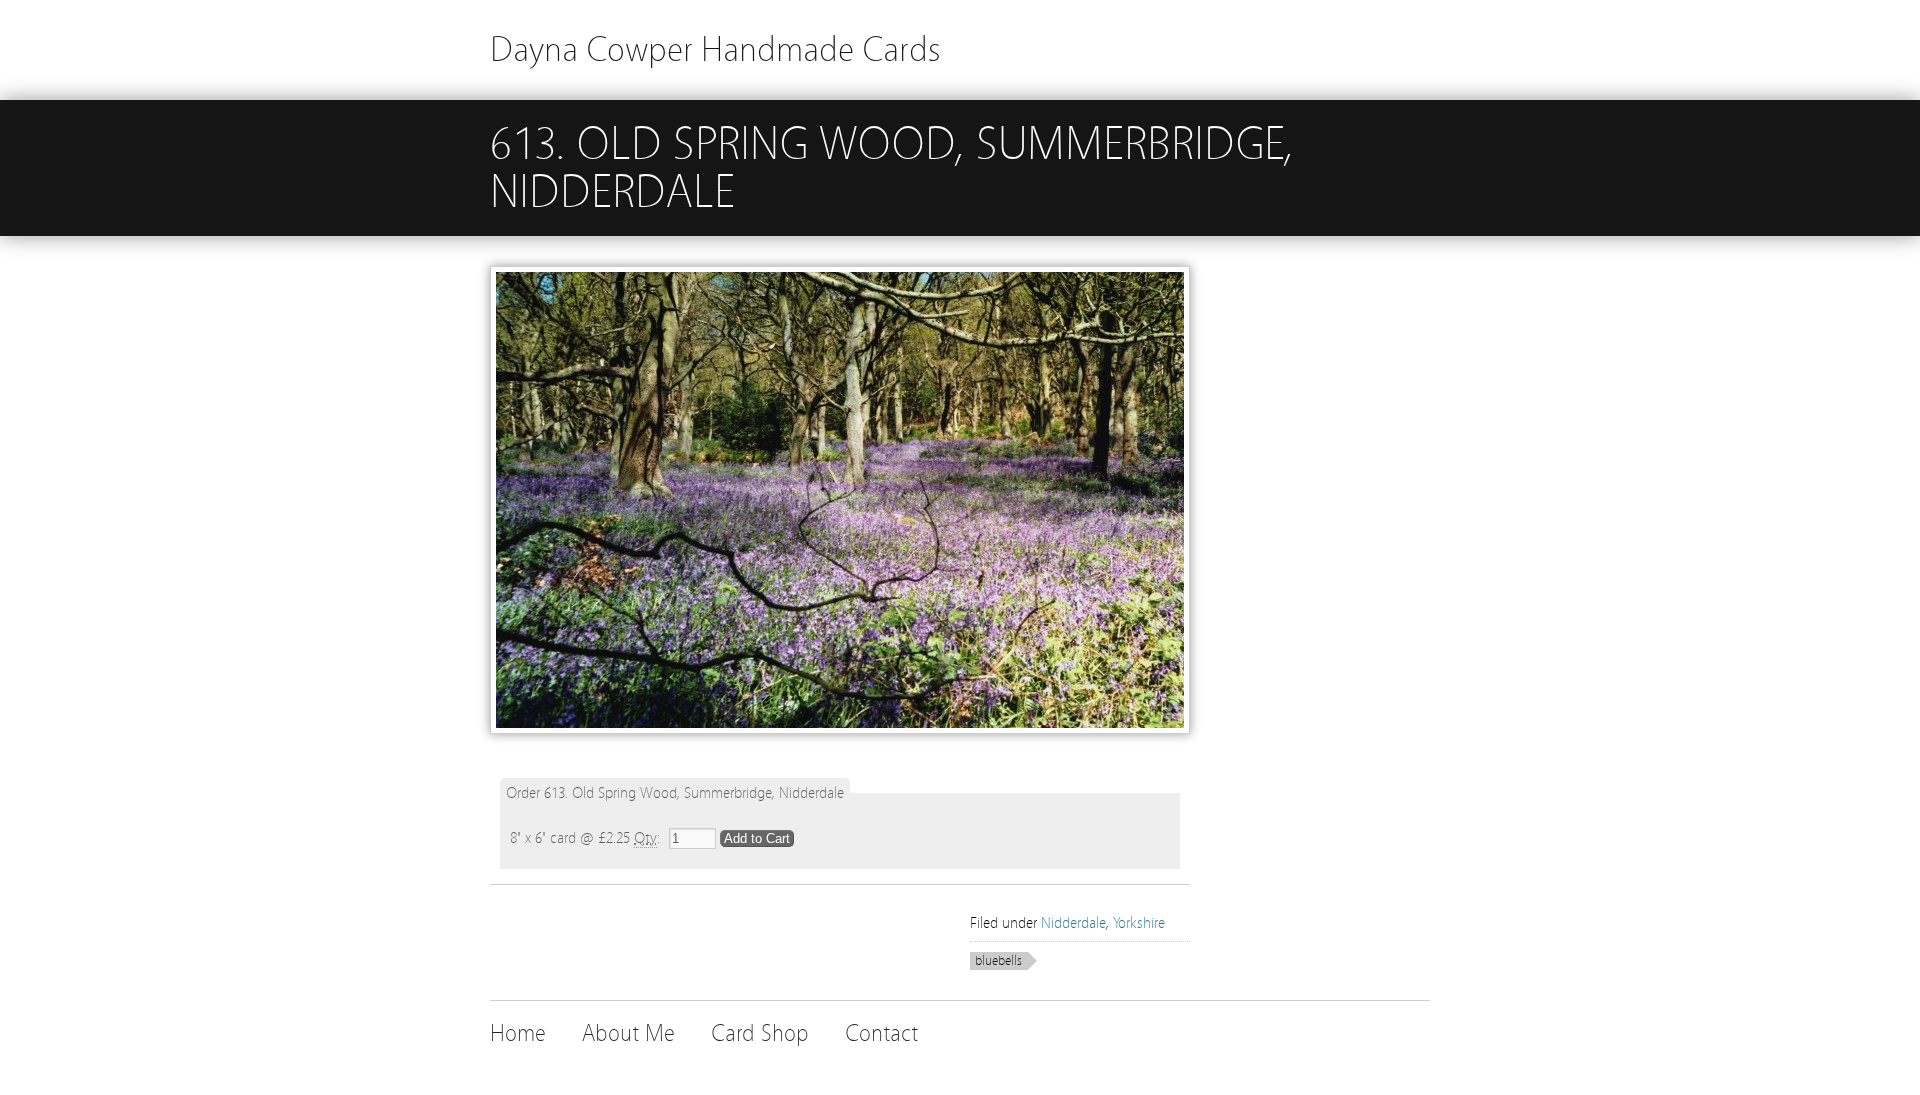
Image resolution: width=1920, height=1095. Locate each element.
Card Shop (760, 1033)
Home (518, 1033)
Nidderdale (1073, 923)
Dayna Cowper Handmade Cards (715, 49)
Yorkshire (1139, 923)
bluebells (998, 961)
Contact (881, 1033)
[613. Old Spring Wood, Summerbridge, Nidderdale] (840, 754)
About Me (628, 1033)
